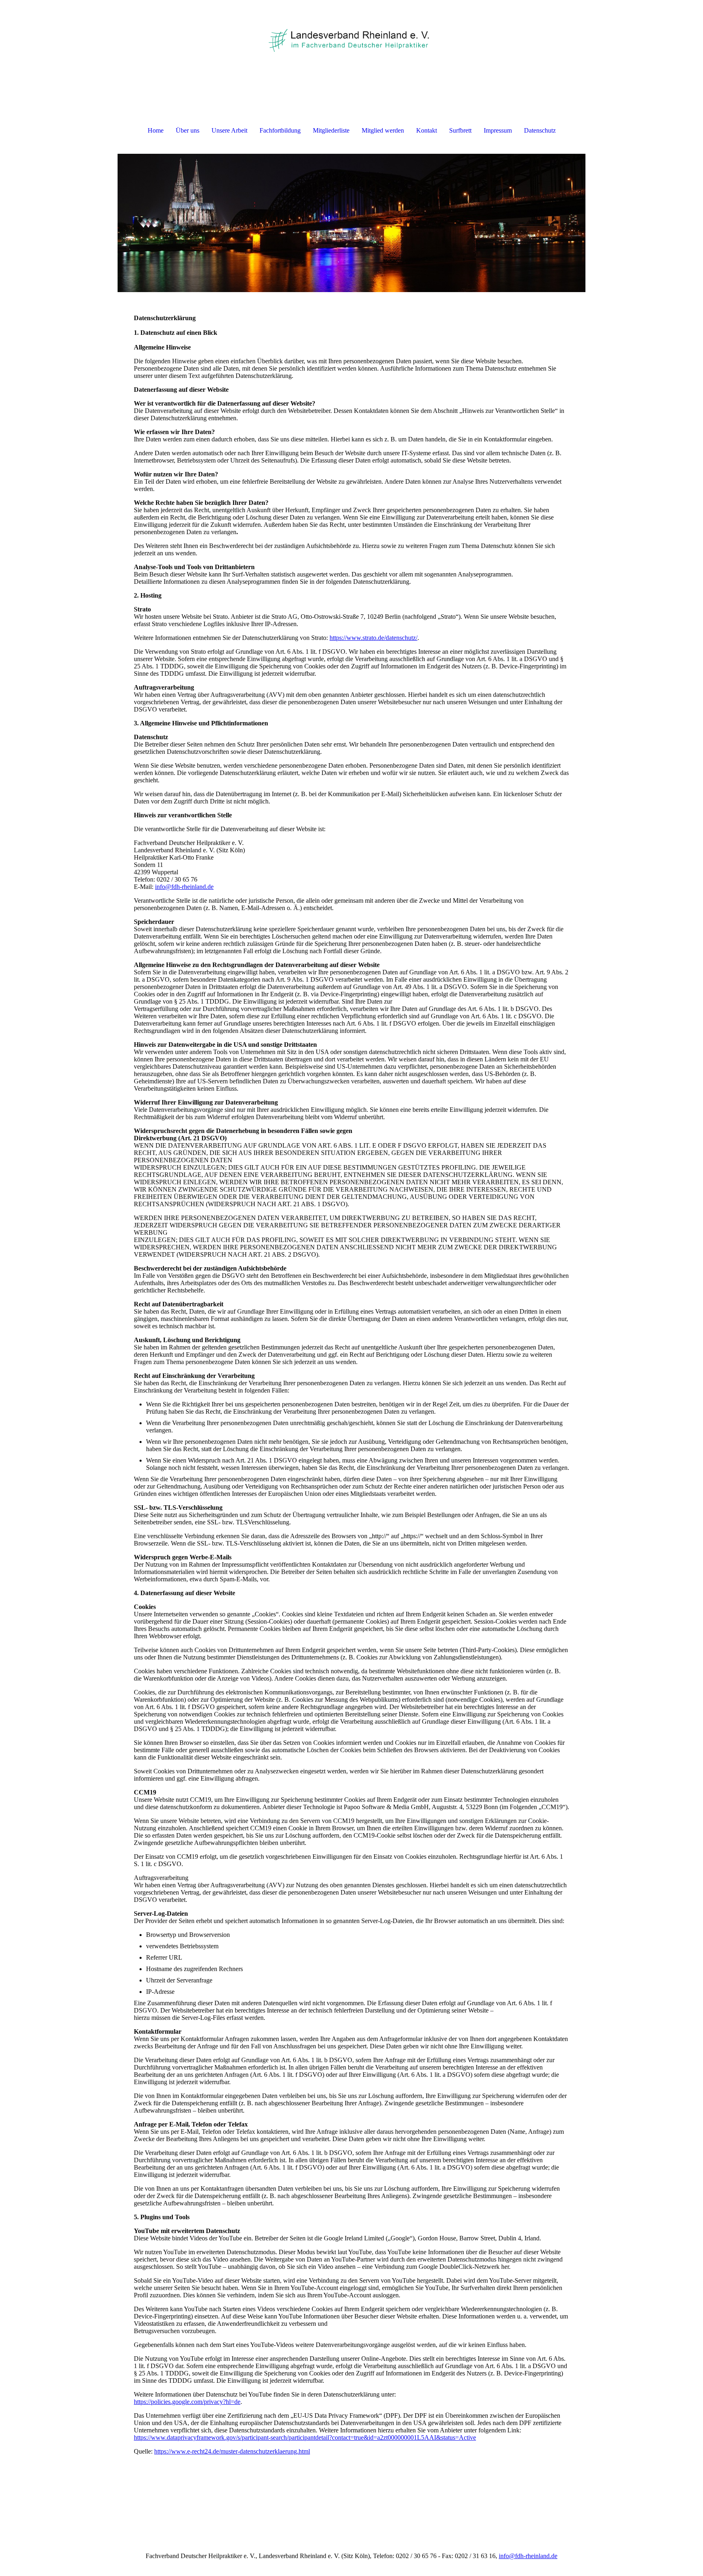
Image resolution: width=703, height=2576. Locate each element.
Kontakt (427, 130)
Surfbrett (460, 130)
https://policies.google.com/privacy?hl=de (187, 2402)
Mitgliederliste (331, 130)
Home (156, 130)
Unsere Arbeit (229, 130)
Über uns (188, 130)
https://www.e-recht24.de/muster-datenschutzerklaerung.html (232, 2451)
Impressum (498, 130)
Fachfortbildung (280, 130)
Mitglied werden (383, 130)
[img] (351, 41)
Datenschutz (540, 130)
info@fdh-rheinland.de (184, 887)
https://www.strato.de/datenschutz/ (373, 638)
